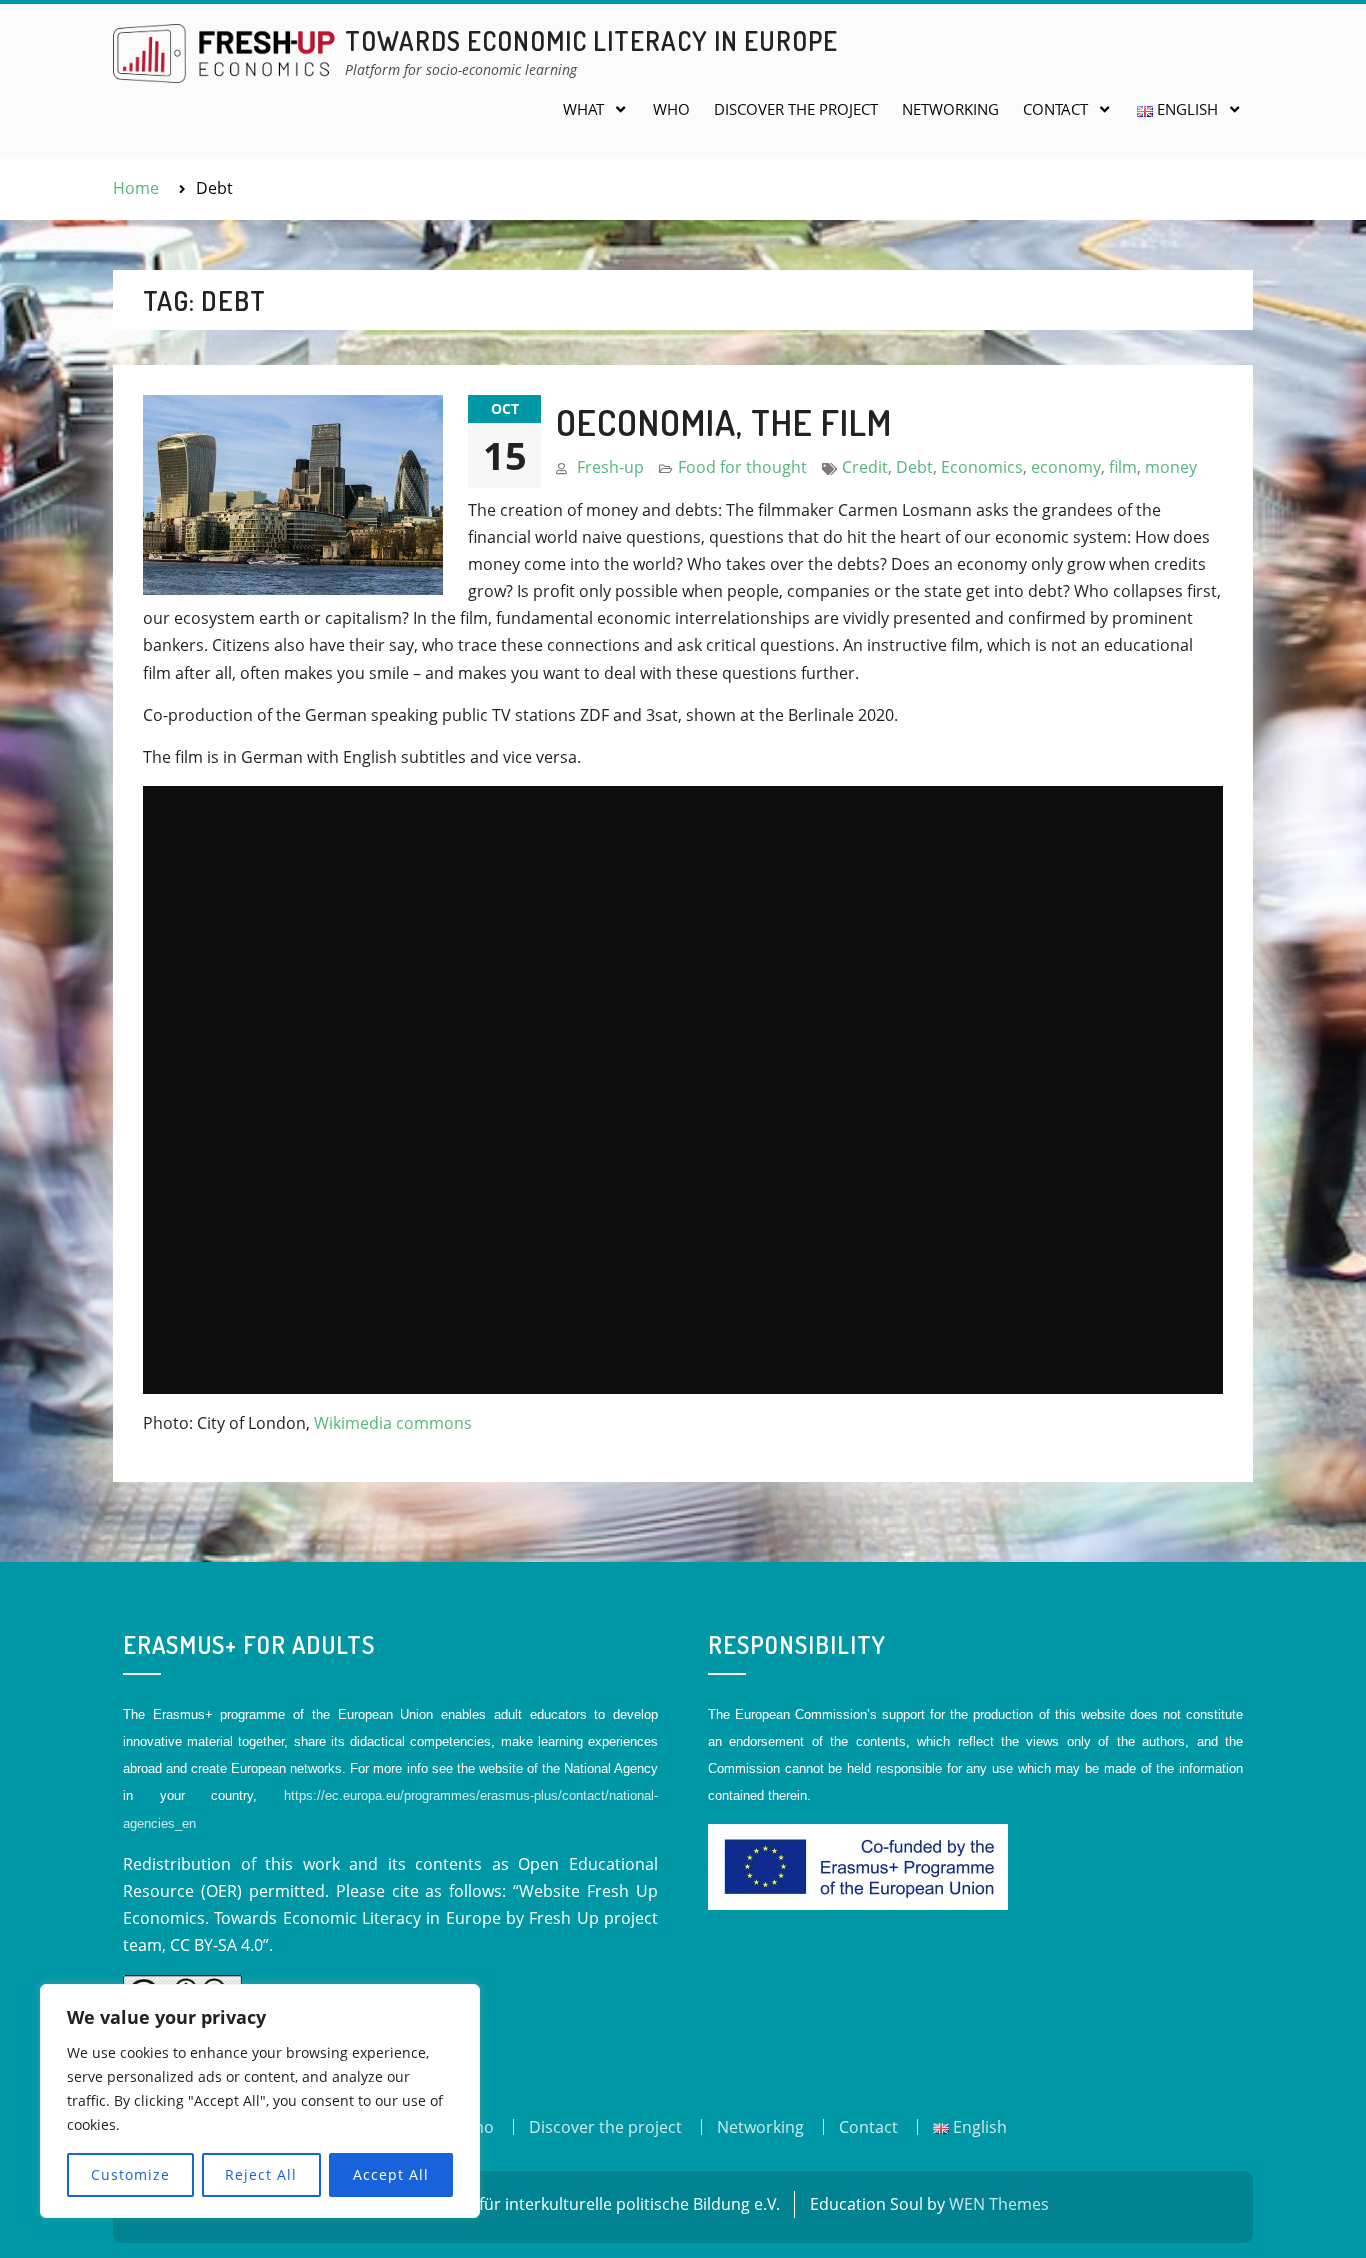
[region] (260, 2101)
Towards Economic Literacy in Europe (591, 40)
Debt (914, 467)
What (583, 109)
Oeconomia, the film (724, 422)
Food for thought (742, 467)
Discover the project (796, 109)
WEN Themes (999, 2204)
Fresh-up (610, 467)
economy (1066, 467)
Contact (1055, 109)
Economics (982, 467)
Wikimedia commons (393, 1423)
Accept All (391, 2174)
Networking (950, 109)
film (1123, 467)
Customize (130, 2174)
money (1171, 467)
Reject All (261, 2174)
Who (671, 109)
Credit (865, 467)
